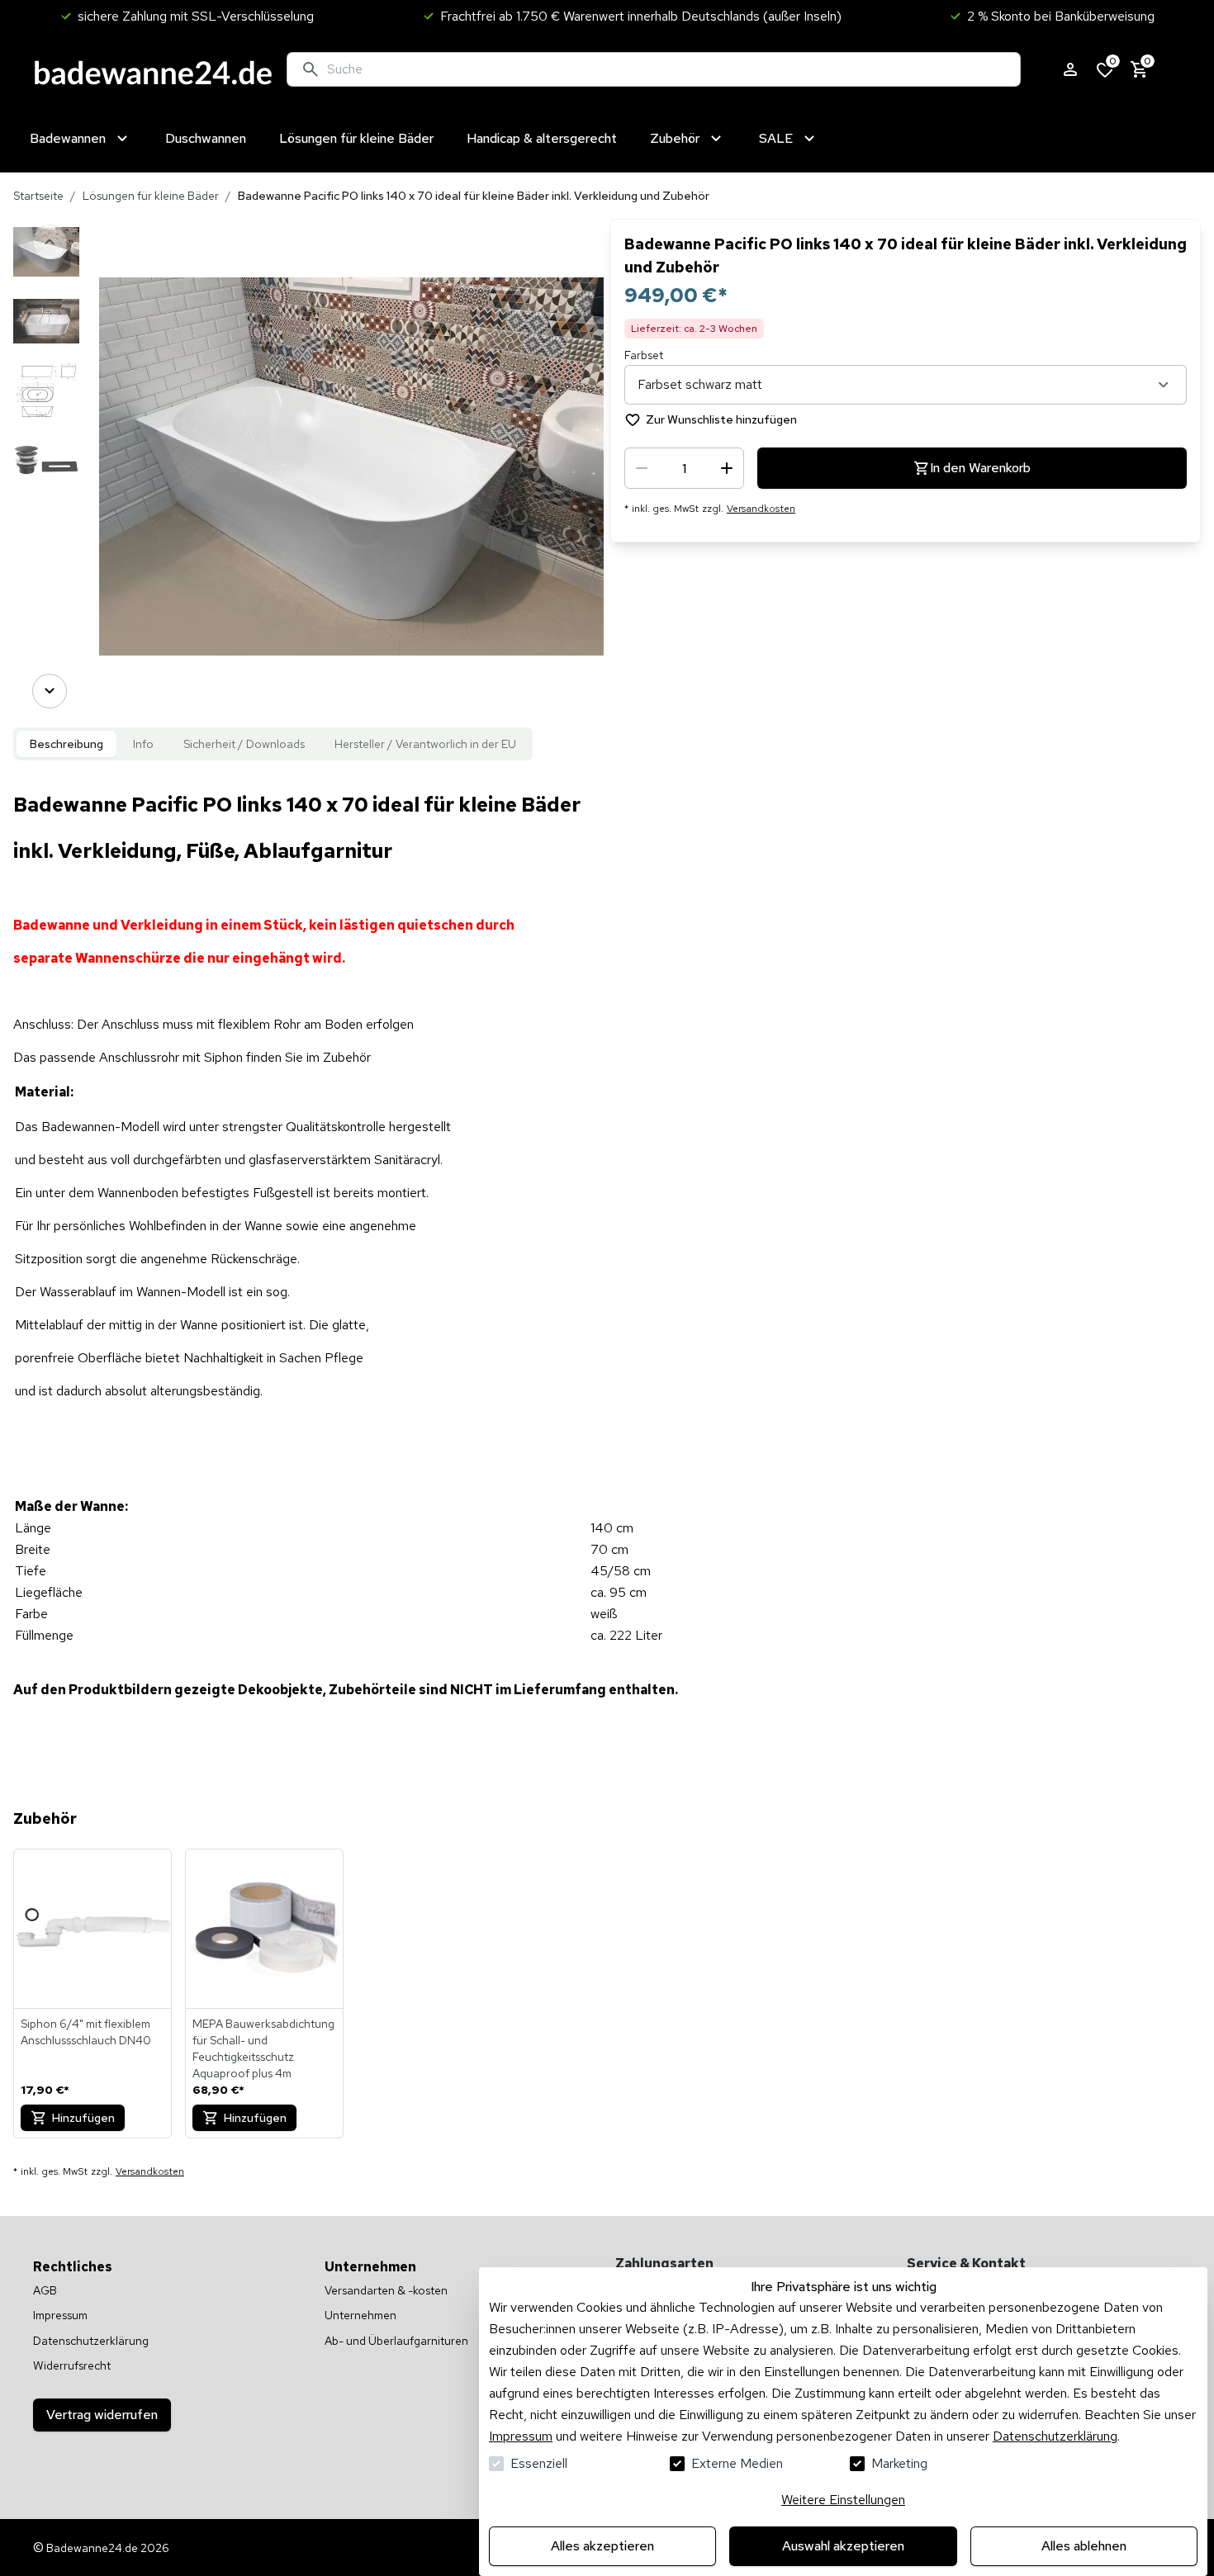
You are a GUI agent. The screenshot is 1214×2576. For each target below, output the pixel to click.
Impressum (521, 2436)
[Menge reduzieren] (642, 468)
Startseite (38, 196)
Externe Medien (737, 2463)
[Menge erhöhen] (727, 468)
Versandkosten (761, 509)
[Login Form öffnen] (1070, 69)
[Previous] (50, 242)
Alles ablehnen (1084, 2546)
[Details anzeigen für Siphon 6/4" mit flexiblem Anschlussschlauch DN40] (93, 1929)
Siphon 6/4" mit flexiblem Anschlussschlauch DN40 (86, 2032)
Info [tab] (143, 744)
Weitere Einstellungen (843, 2500)
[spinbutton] (684, 468)
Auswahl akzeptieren (843, 2546)
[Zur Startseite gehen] (153, 69)
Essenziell (539, 2463)
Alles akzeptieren (602, 2546)
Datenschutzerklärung (1055, 2436)
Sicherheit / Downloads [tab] (244, 744)
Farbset (644, 355)
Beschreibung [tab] (66, 744)
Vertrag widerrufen (102, 2415)
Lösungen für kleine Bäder (151, 196)
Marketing (899, 2463)
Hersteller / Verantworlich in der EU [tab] (425, 744)
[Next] (50, 691)
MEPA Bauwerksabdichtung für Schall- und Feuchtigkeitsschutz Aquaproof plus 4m (263, 2048)
